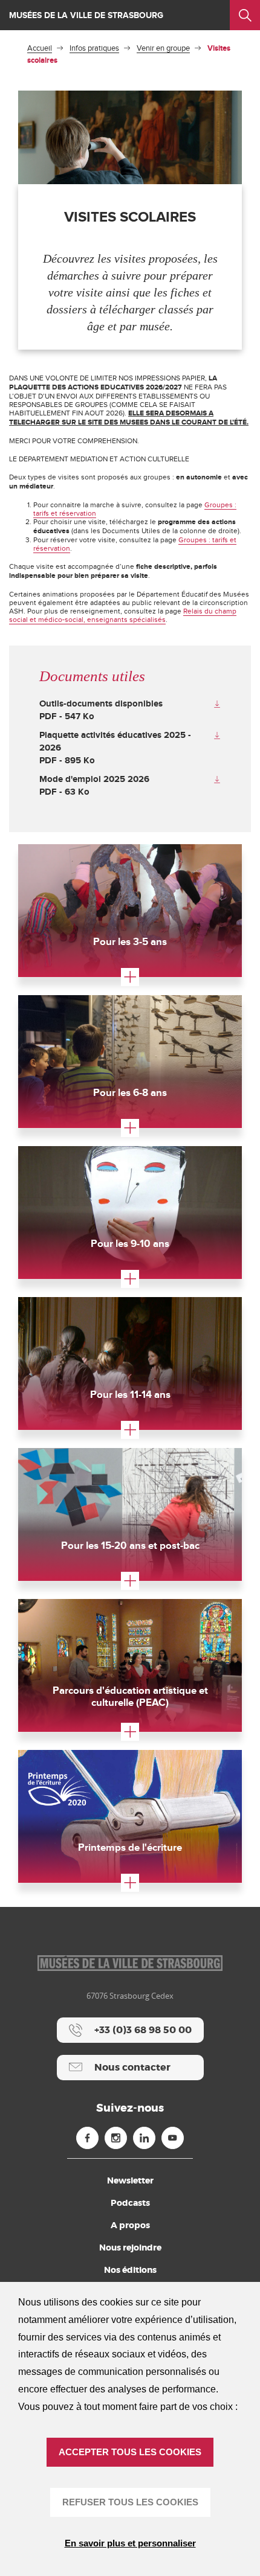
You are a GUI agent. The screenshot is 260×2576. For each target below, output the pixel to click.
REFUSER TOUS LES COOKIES (130, 2502)
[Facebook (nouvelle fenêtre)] (87, 2138)
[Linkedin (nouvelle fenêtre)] (144, 2138)
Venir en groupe (163, 48)
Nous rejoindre (130, 2248)
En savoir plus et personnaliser (130, 2543)
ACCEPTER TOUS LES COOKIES (130, 2452)
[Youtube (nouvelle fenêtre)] (173, 2138)
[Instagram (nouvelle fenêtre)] (116, 2138)
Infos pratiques (94, 48)
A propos (130, 2225)
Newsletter (130, 2180)
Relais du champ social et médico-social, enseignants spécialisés (123, 615)
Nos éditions (130, 2270)
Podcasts (130, 2203)
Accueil (40, 48)
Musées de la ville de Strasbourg (86, 15)
